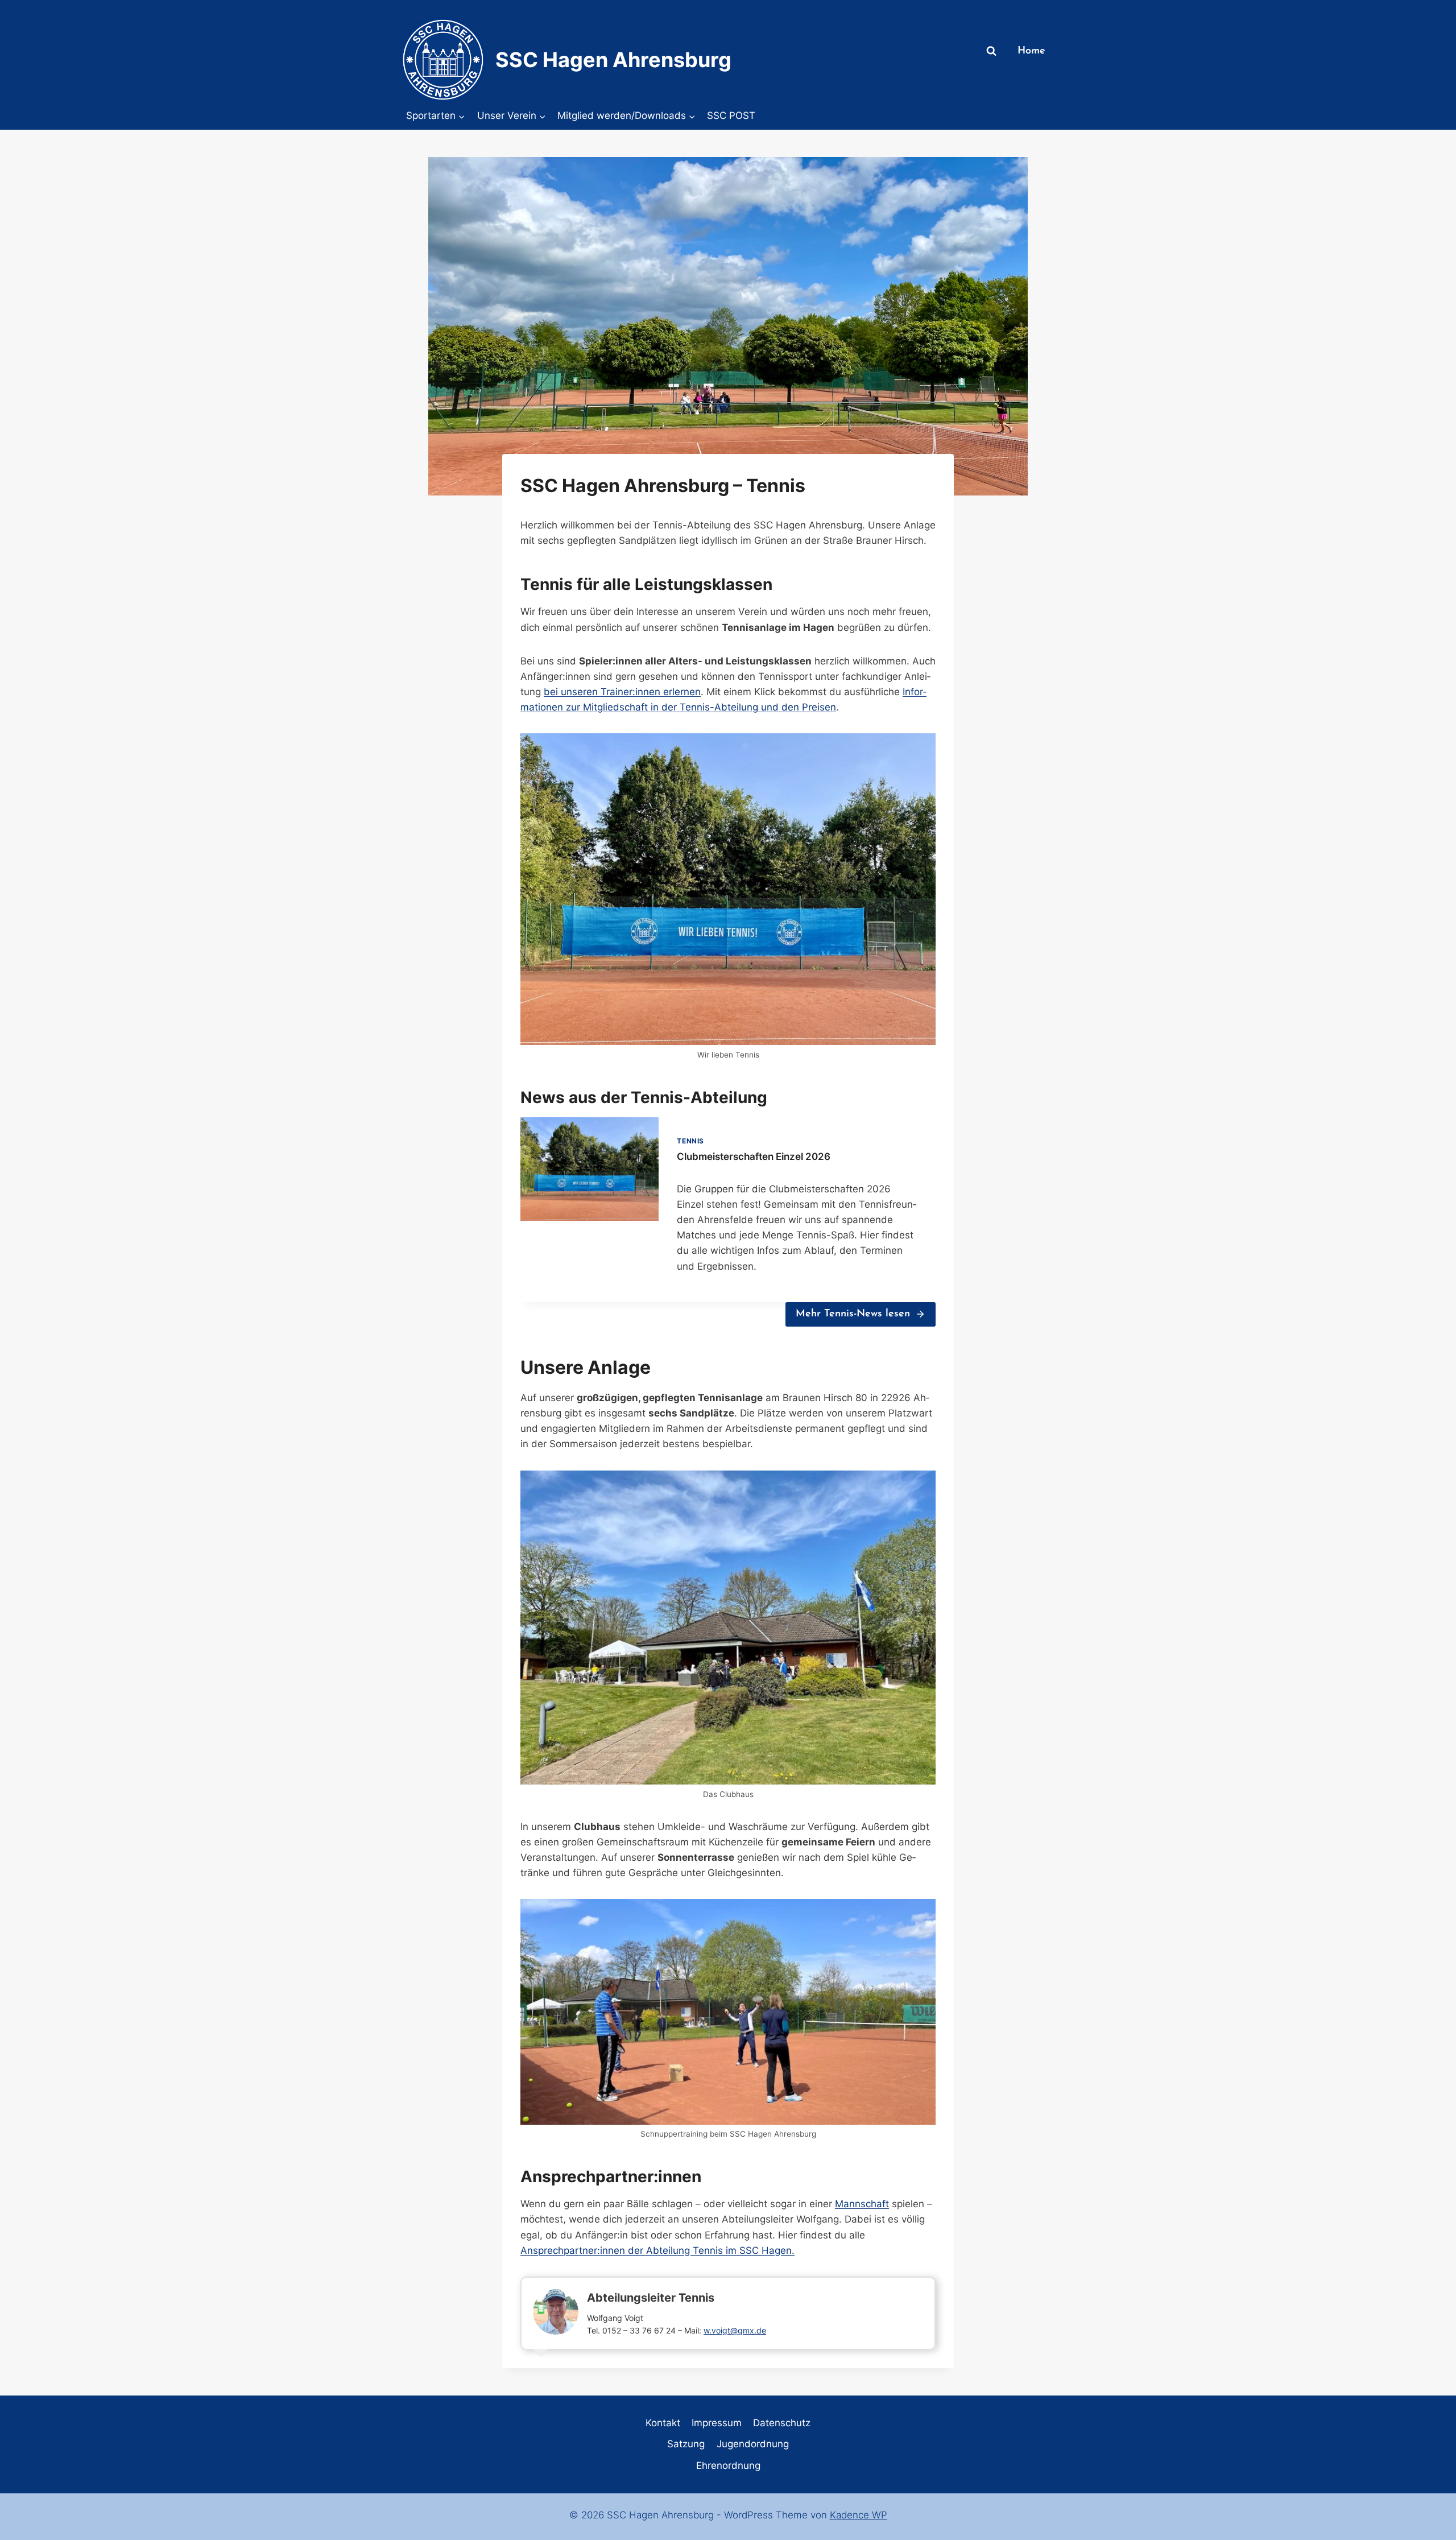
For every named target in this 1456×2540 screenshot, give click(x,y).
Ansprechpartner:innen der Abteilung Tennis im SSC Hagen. (657, 2250)
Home (1031, 51)
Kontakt (663, 2423)
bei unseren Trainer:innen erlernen (622, 692)
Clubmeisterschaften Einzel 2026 (754, 1157)
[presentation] (590, 1169)
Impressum (717, 2423)
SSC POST (731, 115)
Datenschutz (782, 2423)
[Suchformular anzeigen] (991, 51)
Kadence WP (859, 2515)
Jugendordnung (753, 2444)
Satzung (686, 2444)
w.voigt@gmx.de (735, 2330)
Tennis (690, 1141)
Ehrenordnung (728, 2465)
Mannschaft (862, 2204)
